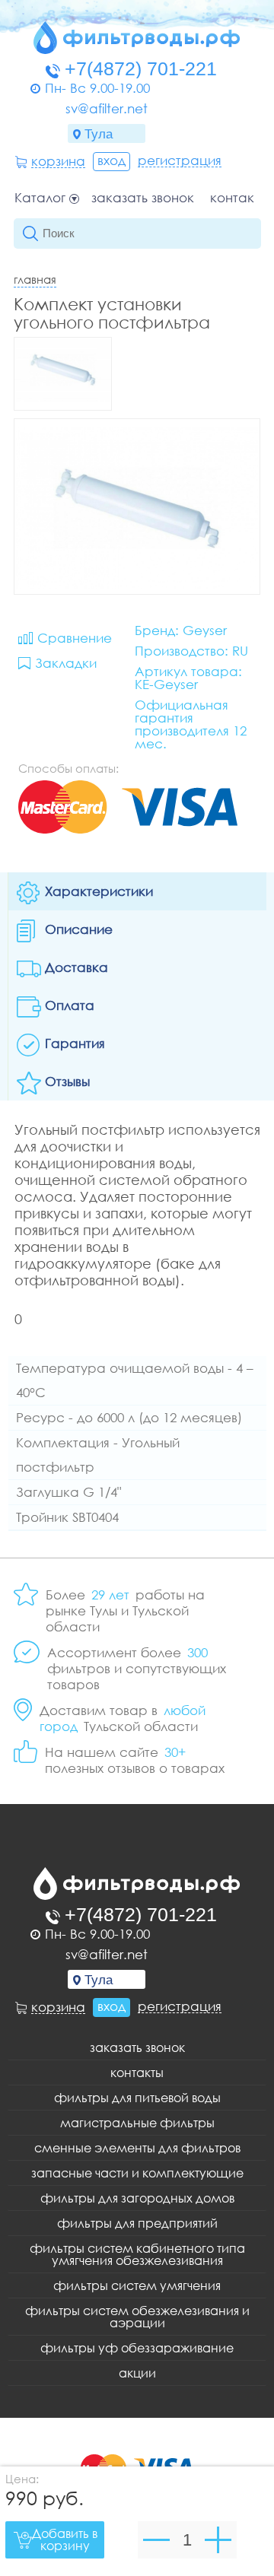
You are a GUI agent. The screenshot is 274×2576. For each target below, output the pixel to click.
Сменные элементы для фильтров (137, 2148)
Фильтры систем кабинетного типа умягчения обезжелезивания (137, 2254)
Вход (112, 160)
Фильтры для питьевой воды (137, 2098)
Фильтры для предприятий (137, 2223)
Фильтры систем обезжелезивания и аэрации (137, 2317)
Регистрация (180, 160)
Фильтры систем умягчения (137, 2285)
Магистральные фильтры (137, 2123)
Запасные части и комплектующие (137, 2173)
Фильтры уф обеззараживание (137, 2348)
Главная (35, 279)
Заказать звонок (143, 198)
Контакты (239, 198)
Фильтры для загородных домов (137, 2198)
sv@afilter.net (107, 108)
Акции (137, 2373)
